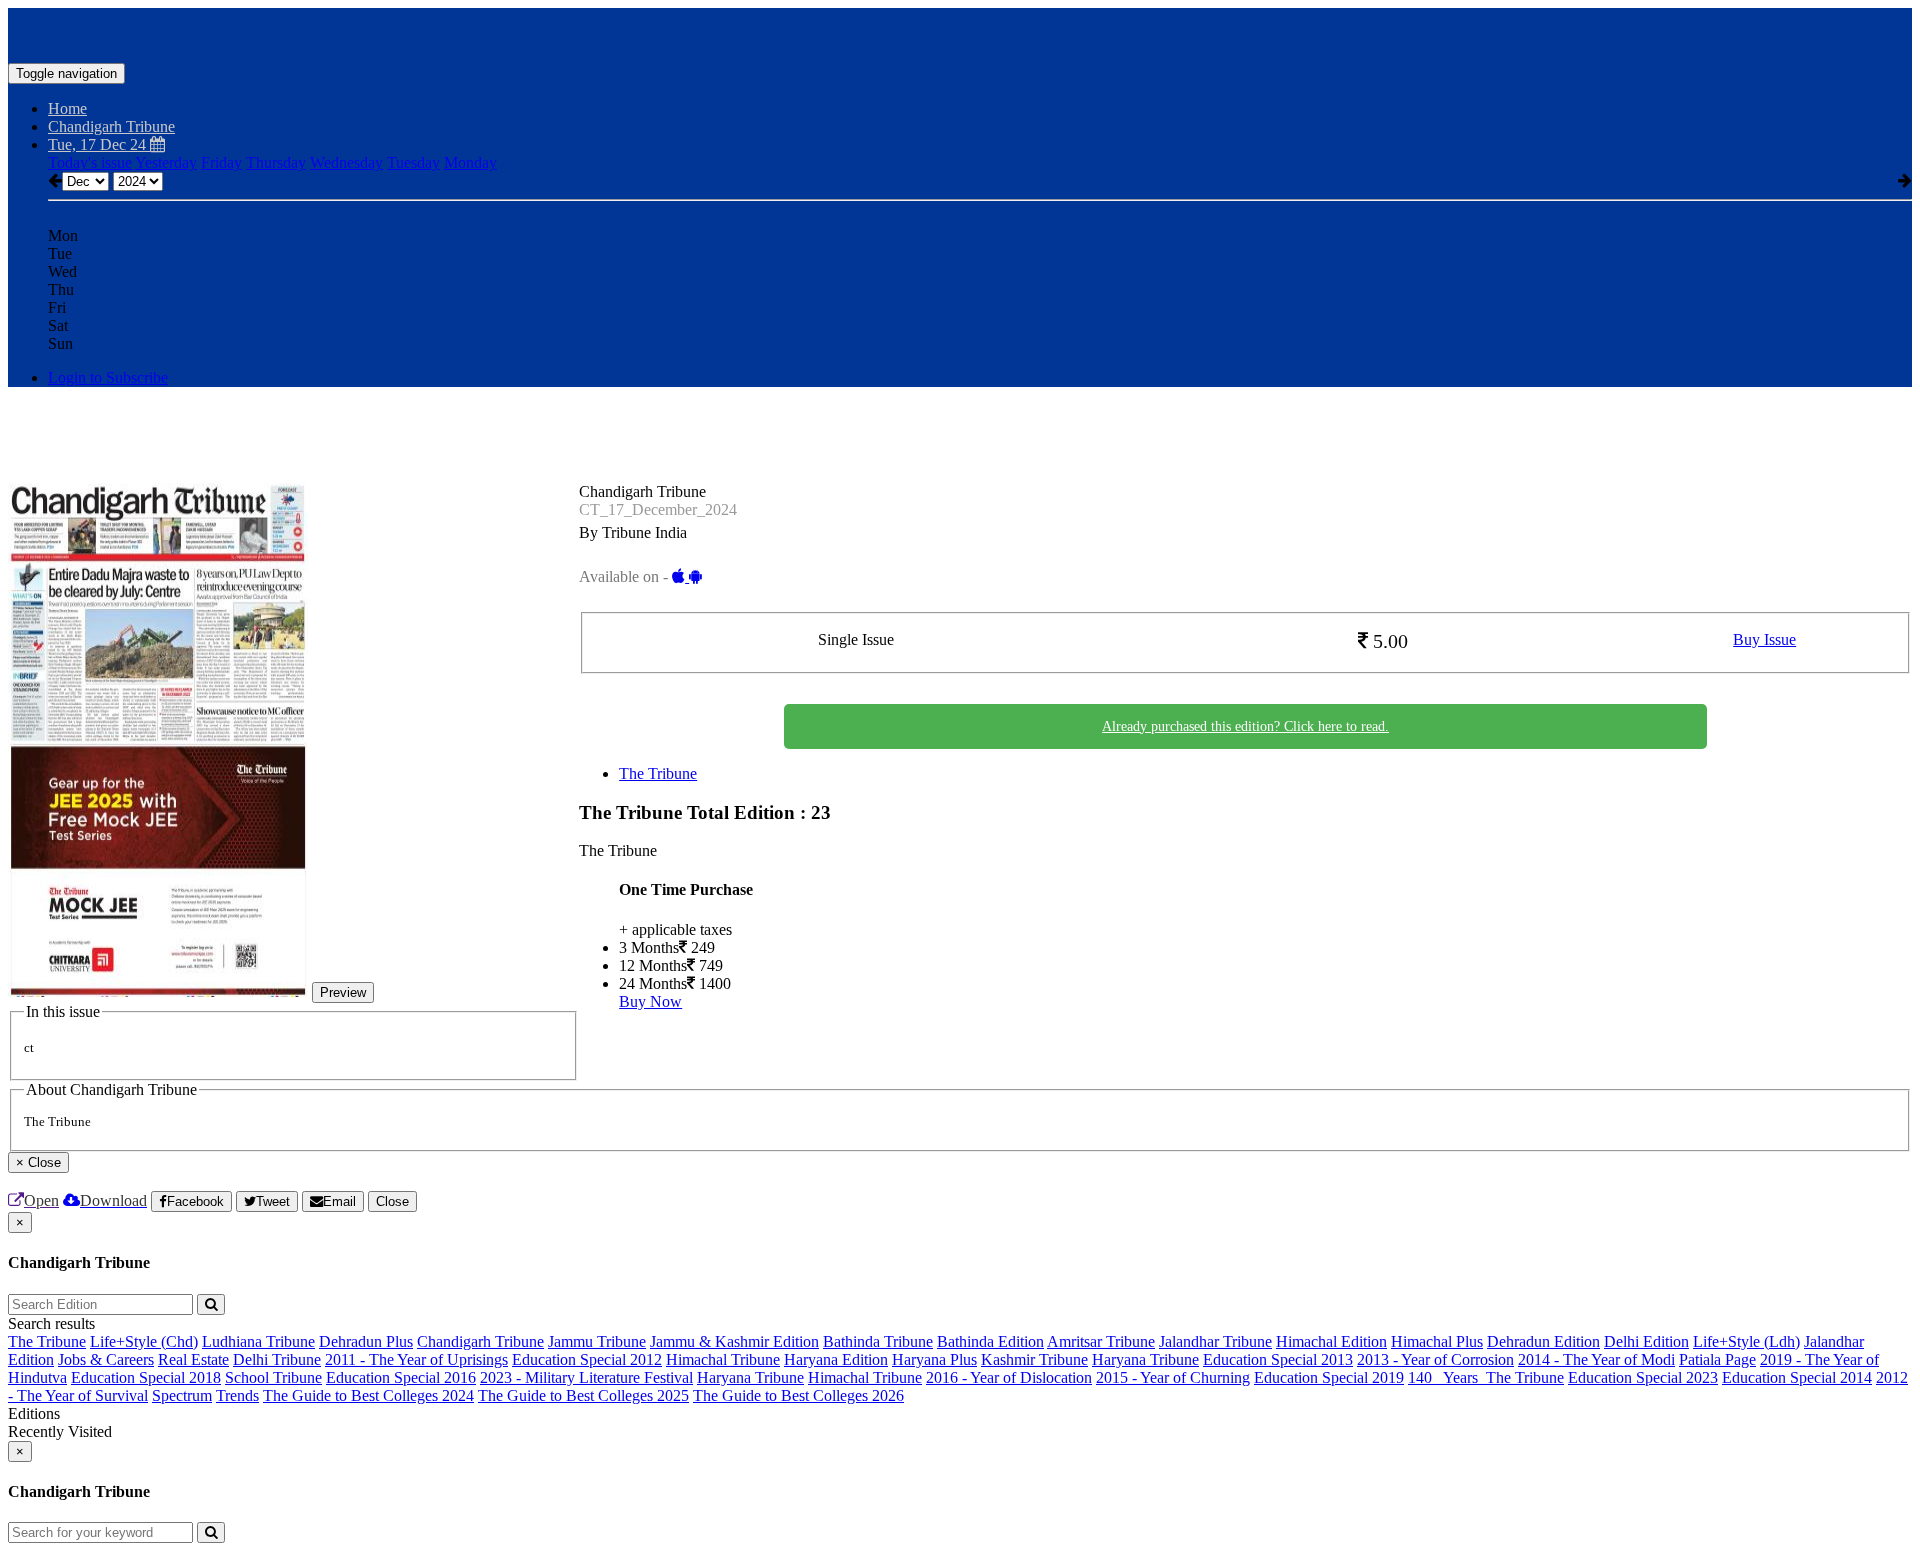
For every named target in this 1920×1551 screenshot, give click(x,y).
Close (392, 1201)
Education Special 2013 (1278, 1359)
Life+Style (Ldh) (1746, 1341)
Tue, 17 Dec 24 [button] (99, 144)
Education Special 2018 (146, 1377)
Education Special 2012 (587, 1359)
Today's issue (90, 162)
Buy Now (650, 1001)
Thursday (276, 162)
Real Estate (193, 1359)
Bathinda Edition (990, 1341)
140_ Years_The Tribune (1486, 1377)
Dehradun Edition (1543, 1341)
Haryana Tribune (1145, 1359)
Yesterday (166, 162)
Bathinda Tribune (878, 1341)
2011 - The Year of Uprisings (416, 1359)
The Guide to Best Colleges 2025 (583, 1395)
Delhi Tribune (277, 1359)
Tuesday (413, 162)
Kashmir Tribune (1034, 1359)
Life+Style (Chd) (144, 1341)
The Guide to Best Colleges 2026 (798, 1395)
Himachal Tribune (723, 1359)
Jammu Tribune (597, 1341)
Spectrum (182, 1395)
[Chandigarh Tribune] (960, 33)
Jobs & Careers (106, 1359)
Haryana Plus (934, 1359)
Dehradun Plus (366, 1341)
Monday (470, 162)
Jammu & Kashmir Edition (734, 1341)
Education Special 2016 (401, 1377)
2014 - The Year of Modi (1596, 1359)
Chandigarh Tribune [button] (111, 126)
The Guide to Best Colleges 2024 (368, 1395)
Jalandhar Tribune (1215, 1341)
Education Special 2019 (1329, 1377)
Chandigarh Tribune (480, 1341)
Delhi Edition (1646, 1341)
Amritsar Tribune (1101, 1341)
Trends (237, 1395)
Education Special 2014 (1797, 1377)
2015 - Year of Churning (1173, 1377)
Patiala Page (1717, 1359)
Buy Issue (1764, 639)
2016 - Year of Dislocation (1009, 1377)
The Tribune (658, 773)
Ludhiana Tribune (258, 1341)
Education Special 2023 (1643, 1377)
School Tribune (273, 1377)
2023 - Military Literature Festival (586, 1377)
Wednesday (346, 162)
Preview (343, 992)
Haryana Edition (836, 1359)
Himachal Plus (1437, 1341)
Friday (221, 162)
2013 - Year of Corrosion (1435, 1359)
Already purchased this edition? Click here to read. (1245, 726)
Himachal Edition (1331, 1341)
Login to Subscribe (108, 377)
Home (67, 108)
